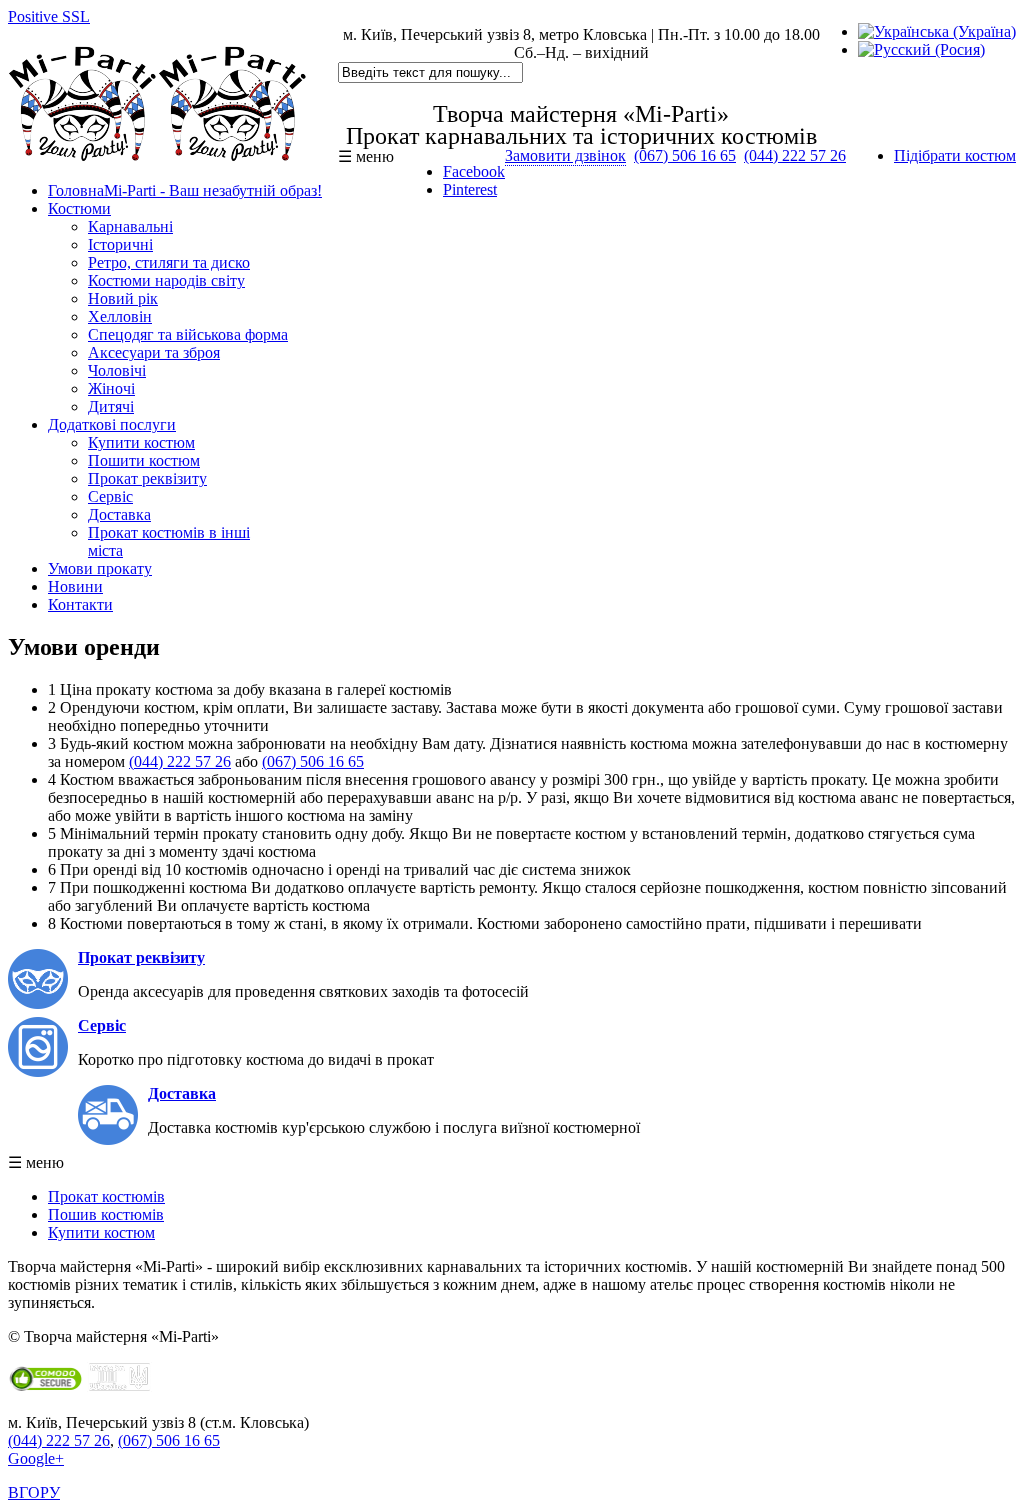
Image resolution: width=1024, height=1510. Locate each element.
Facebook (474, 171)
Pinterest (470, 189)
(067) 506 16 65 (685, 155)
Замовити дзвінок (565, 155)
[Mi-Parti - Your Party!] (158, 156)
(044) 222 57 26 (795, 155)
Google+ (36, 1458)
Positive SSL (49, 16)
